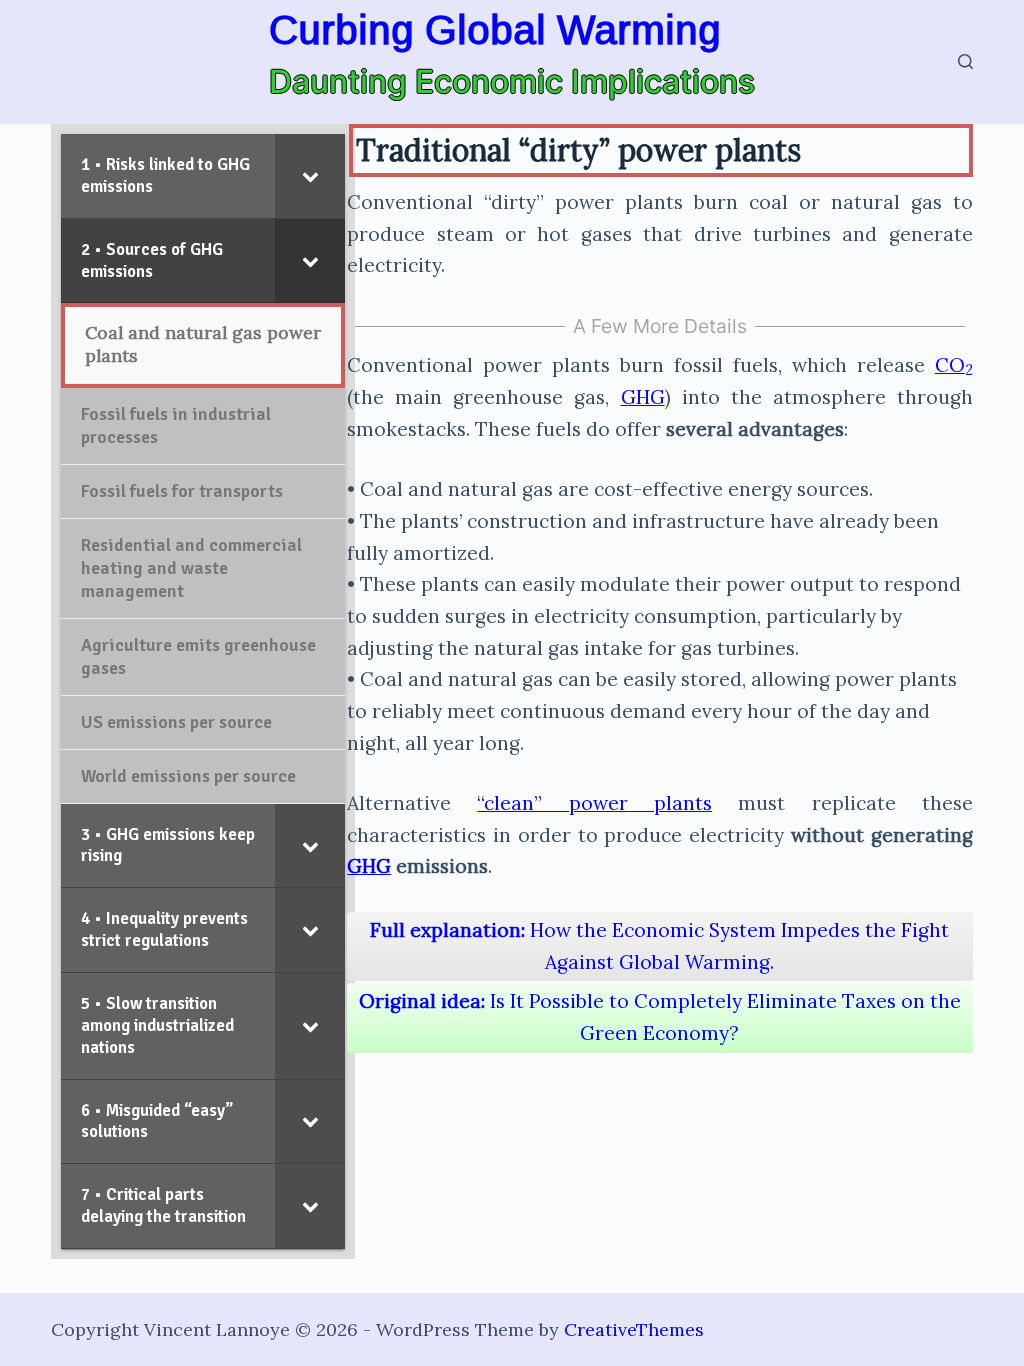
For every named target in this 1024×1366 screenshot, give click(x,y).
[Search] (965, 61)
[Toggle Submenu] (310, 176)
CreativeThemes (634, 1329)
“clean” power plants (594, 803)
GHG (643, 397)
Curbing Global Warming (495, 30)
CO (954, 365)
